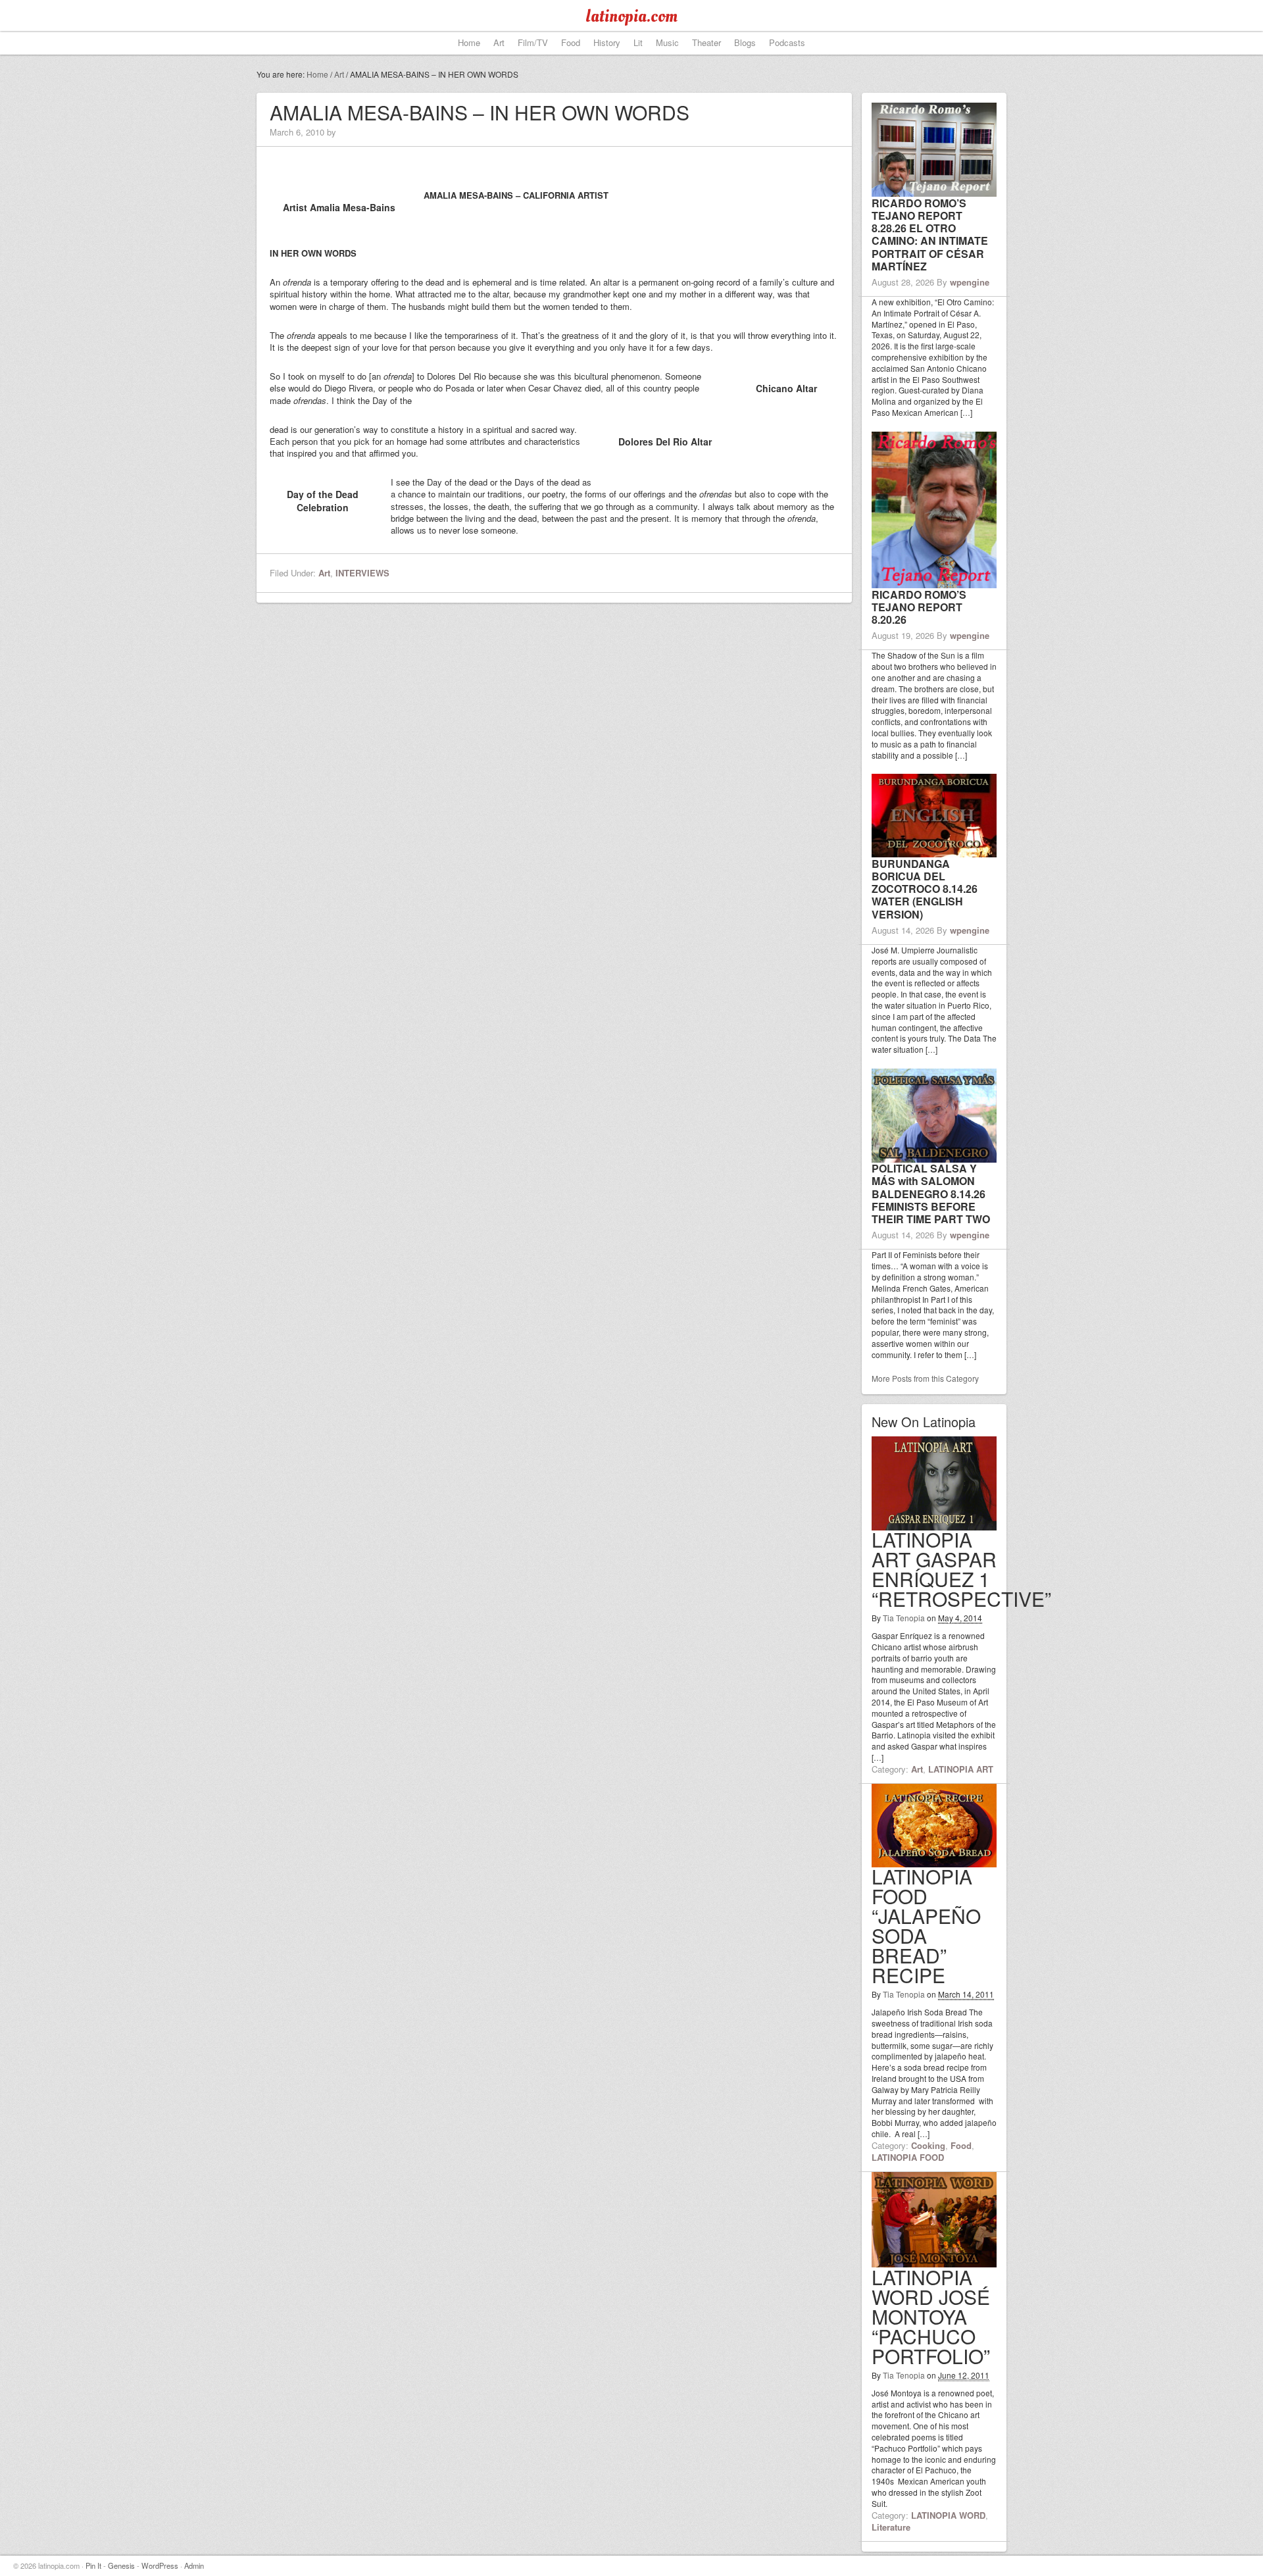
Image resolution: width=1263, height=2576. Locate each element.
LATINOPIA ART (961, 1769)
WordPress (160, 2565)
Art (324, 573)
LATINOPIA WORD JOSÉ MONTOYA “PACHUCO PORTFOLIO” (931, 2316)
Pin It (93, 2565)
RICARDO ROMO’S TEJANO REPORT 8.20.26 (919, 607)
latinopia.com (631, 16)
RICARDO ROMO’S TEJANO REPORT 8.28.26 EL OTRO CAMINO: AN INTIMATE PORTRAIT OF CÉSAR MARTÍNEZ (930, 235)
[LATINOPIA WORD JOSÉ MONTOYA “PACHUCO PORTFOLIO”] (934, 2261)
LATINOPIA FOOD (908, 2157)
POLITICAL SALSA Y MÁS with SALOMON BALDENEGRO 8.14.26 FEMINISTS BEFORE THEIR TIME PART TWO (931, 1194)
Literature (891, 2527)
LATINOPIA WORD (948, 2515)
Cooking (928, 2145)
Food (961, 2145)
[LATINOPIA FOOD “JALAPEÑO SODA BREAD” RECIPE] (934, 1861)
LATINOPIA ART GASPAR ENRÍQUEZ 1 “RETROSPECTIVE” (961, 1569)
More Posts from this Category (925, 1378)
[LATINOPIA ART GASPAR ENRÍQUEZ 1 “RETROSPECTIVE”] (934, 1524)
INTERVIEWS (362, 573)
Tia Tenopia (904, 1618)
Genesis (121, 2565)
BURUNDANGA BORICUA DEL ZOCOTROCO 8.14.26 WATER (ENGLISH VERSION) (925, 889)
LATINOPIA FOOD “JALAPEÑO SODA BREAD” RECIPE (926, 1926)
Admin (194, 2565)
